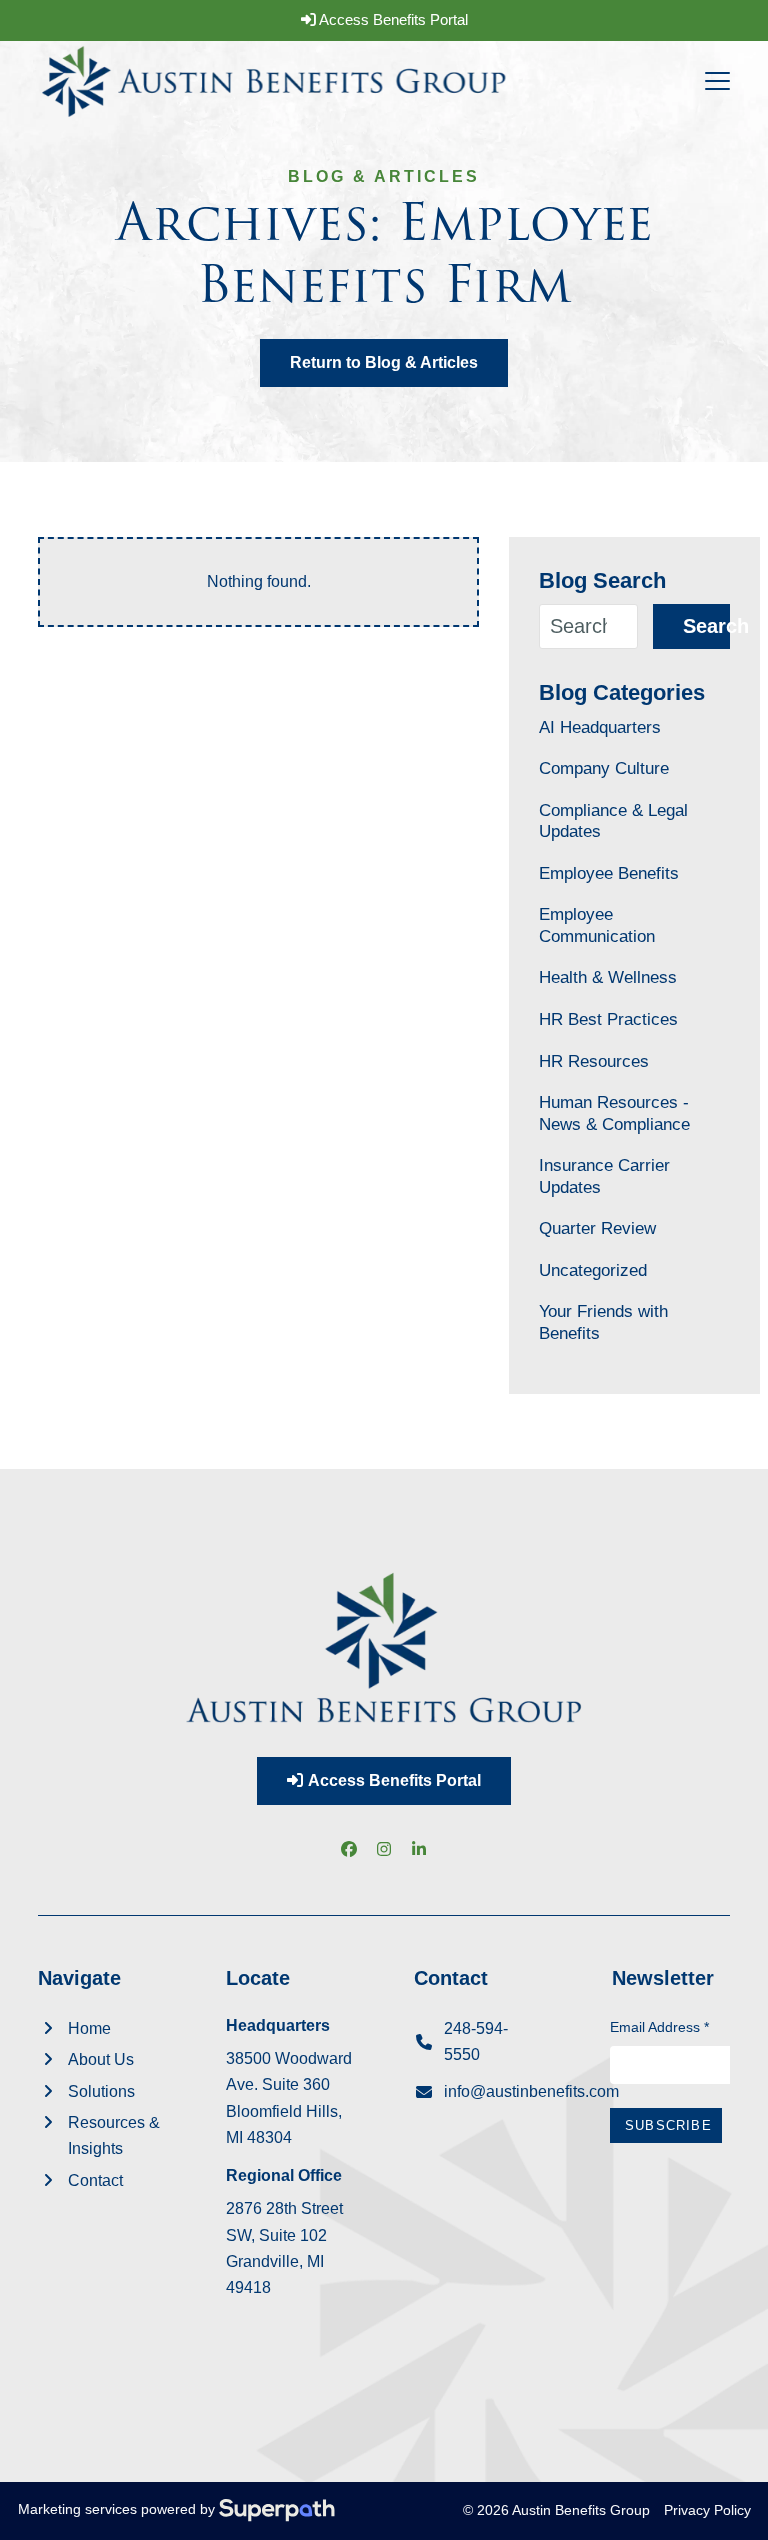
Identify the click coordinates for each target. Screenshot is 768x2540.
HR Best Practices (608, 1019)
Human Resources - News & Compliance (614, 1113)
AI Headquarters (600, 727)
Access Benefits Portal (392, 20)
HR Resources (594, 1061)
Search (706, 626)
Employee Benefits (609, 873)
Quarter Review (597, 1228)
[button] (717, 81)
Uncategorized (593, 1270)
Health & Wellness (608, 977)
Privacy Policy (707, 2510)
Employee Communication (597, 925)
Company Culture (604, 768)
